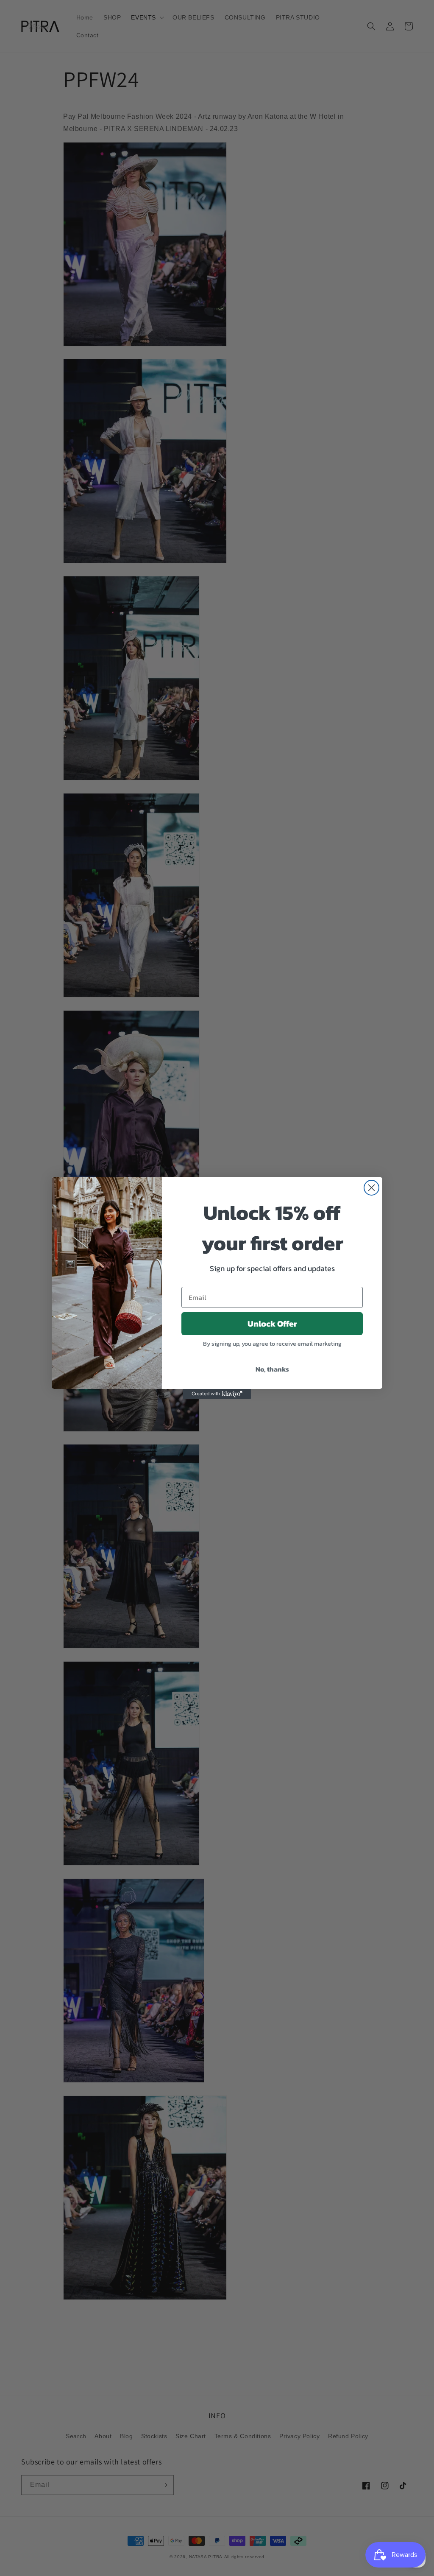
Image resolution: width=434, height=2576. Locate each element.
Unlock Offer (272, 1324)
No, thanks (272, 1369)
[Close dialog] (371, 1188)
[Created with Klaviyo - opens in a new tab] (217, 1394)
